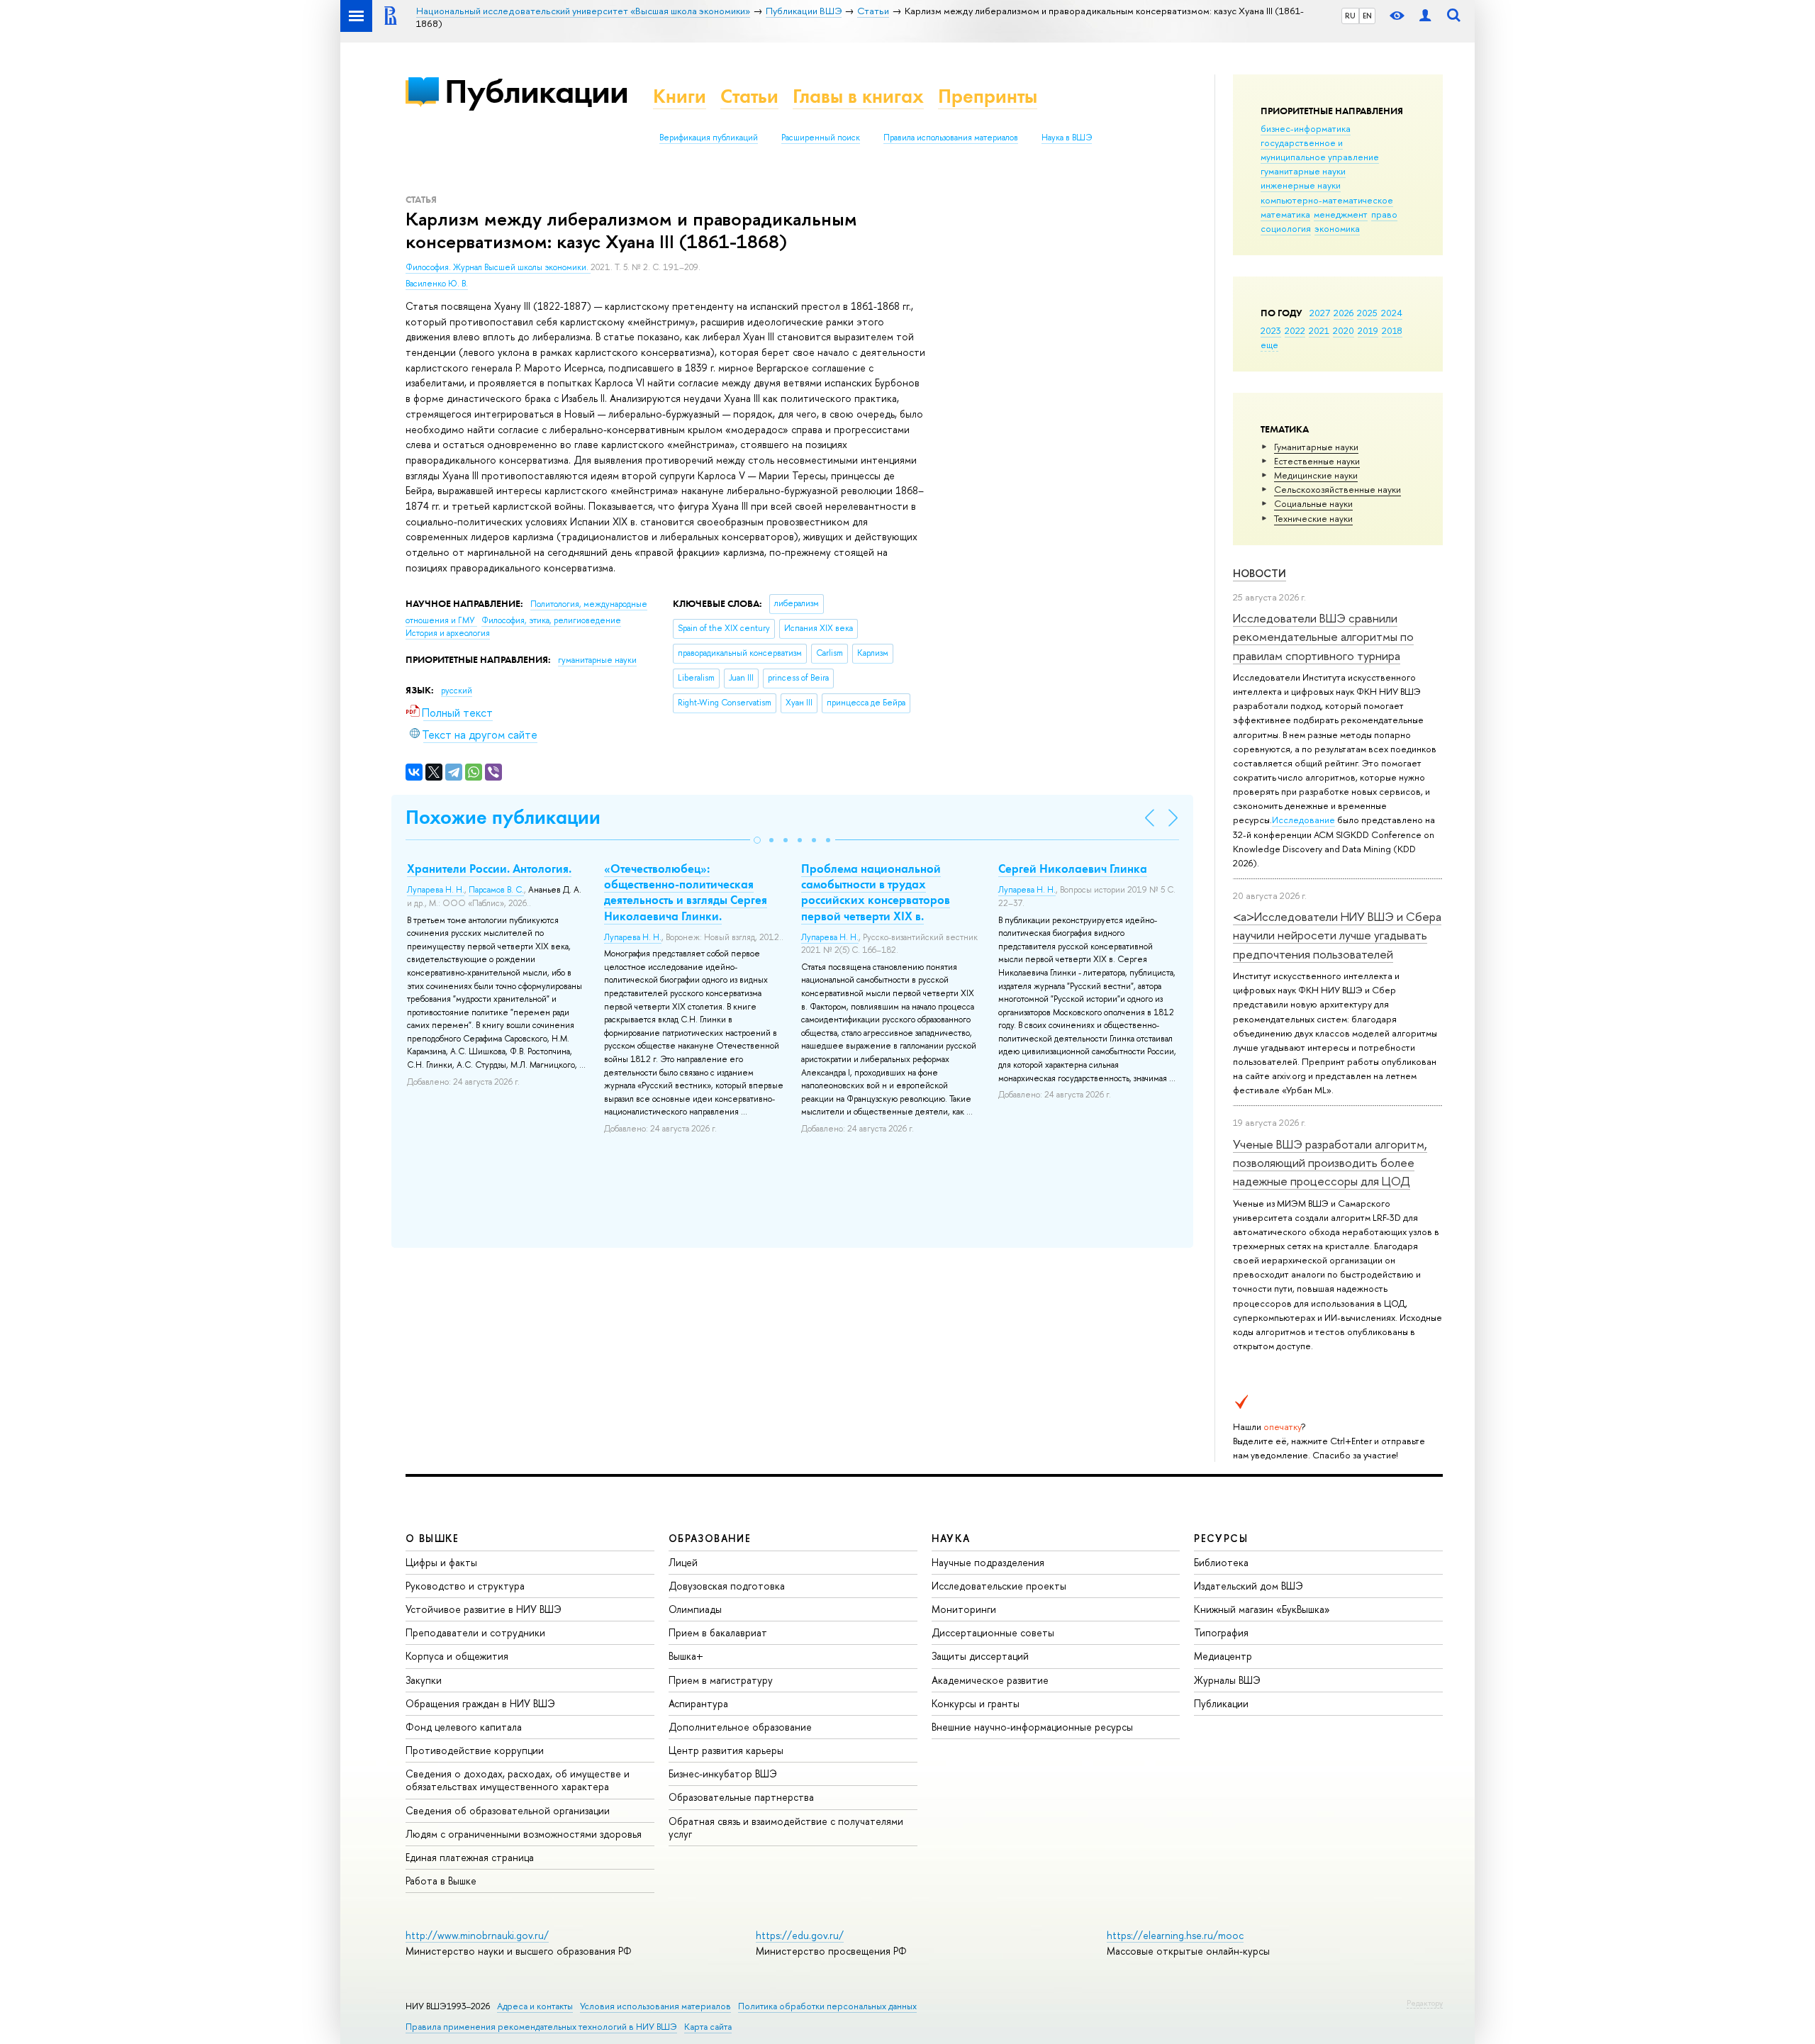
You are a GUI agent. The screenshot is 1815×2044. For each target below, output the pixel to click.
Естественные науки (1317, 461)
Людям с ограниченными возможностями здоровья (524, 1834)
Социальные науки (1313, 503)
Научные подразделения (988, 1562)
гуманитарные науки (1303, 171)
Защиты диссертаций (980, 1656)
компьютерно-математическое (1327, 200)
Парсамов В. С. (496, 890)
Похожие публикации (503, 817)
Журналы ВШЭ (1227, 1680)
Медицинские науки (1316, 475)
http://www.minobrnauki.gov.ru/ (477, 1935)
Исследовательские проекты (999, 1586)
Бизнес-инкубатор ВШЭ (723, 1774)
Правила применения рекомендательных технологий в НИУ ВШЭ (541, 2027)
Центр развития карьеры (726, 1750)
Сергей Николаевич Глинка (1073, 869)
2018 (1392, 330)
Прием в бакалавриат (718, 1632)
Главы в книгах (858, 96)
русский (457, 691)
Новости (1260, 573)
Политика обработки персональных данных (827, 2006)
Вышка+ (686, 1656)
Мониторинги (964, 1609)
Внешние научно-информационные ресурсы (1032, 1727)
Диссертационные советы (993, 1632)
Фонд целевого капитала (464, 1727)
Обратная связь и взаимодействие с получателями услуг (786, 1827)
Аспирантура (698, 1703)
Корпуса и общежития (457, 1656)
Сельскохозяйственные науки (1337, 489)
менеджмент (1341, 214)
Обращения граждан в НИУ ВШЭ (480, 1703)
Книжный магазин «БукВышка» (1262, 1609)
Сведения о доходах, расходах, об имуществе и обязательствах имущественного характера (518, 1780)
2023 (1271, 330)
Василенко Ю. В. (437, 284)
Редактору (1425, 2003)
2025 (1367, 313)
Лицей (683, 1562)
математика (1285, 214)
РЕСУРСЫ (1221, 1538)
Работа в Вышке (441, 1881)
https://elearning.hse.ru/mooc (1175, 1935)
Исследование (1303, 820)
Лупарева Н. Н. (436, 890)
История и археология (448, 633)
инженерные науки (1301, 185)
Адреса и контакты (535, 2006)
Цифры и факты (441, 1562)
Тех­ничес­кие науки (1313, 518)
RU (1350, 16)
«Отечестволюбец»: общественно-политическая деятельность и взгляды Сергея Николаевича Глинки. (686, 892)
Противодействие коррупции (475, 1750)
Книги (680, 96)
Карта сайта (708, 2027)
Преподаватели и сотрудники (475, 1632)
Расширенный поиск (821, 138)
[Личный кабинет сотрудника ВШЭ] (1425, 16)
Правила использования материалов (951, 138)
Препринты (988, 96)
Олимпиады (695, 1609)
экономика (1337, 228)
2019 (1368, 330)
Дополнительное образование (740, 1727)
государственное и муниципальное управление (1320, 150)
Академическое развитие (990, 1680)
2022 (1295, 330)
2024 (1392, 313)
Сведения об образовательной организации (508, 1810)
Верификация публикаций (709, 138)
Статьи (749, 96)
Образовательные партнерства (741, 1797)
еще (1269, 345)
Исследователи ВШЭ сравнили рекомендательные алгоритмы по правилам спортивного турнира (1323, 637)
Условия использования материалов (655, 2006)
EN (1367, 16)
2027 (1320, 313)
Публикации (536, 91)
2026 (1344, 313)
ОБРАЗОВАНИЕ (710, 1538)
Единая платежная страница (470, 1857)
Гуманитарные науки (1316, 447)
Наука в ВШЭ (1067, 138)
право (1384, 214)
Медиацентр (1223, 1656)
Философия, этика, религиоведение (551, 620)
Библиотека (1221, 1562)
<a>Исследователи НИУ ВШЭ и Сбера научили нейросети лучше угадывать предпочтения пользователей (1337, 935)
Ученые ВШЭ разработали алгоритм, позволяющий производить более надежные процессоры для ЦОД (1330, 1163)
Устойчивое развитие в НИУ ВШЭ (484, 1609)
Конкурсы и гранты (976, 1703)
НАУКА (951, 1538)
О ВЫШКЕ (432, 1538)
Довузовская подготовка (727, 1586)
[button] (757, 840)
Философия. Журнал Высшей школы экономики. (498, 267)
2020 (1344, 330)
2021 (1319, 330)
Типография (1221, 1632)
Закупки (424, 1680)
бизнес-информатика (1306, 128)
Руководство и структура (465, 1586)
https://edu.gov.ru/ (800, 1935)
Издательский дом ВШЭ (1249, 1586)
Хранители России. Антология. (489, 869)
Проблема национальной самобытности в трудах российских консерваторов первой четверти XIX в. (876, 892)
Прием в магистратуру (721, 1680)
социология (1286, 228)
